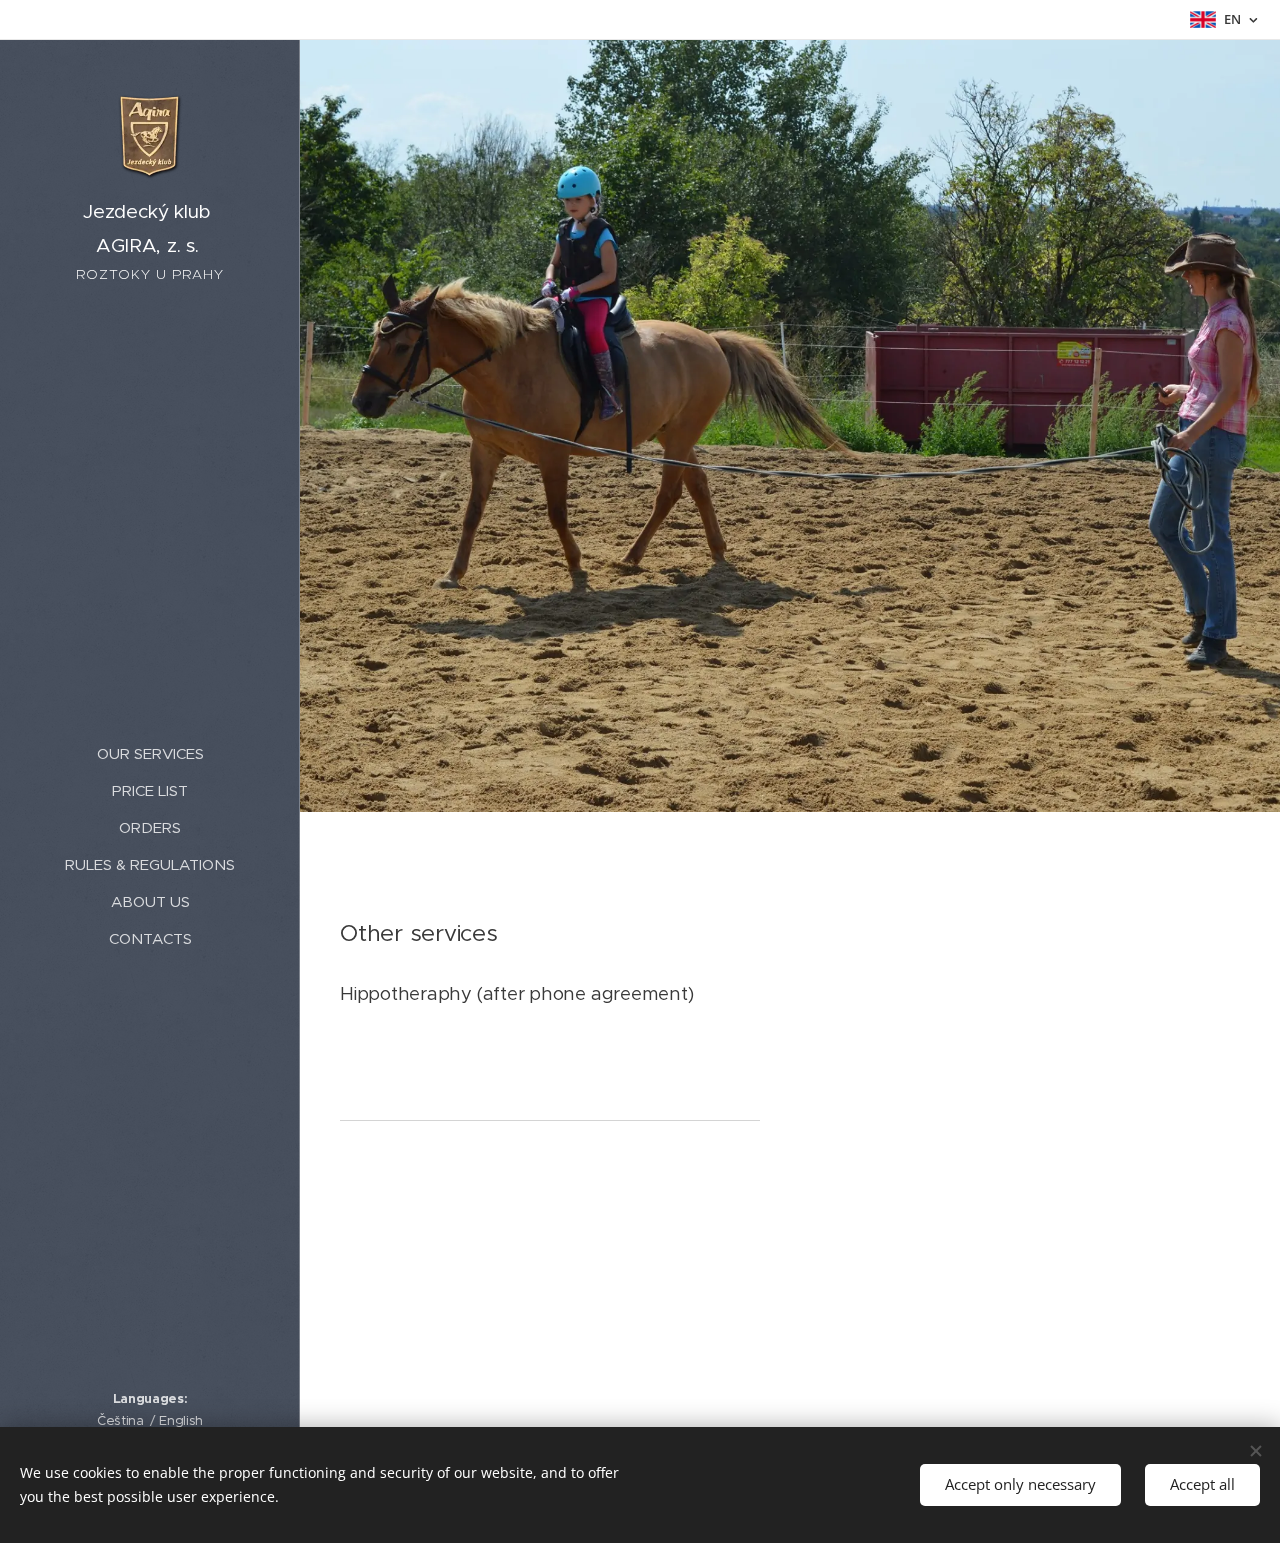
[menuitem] (150, 753)
